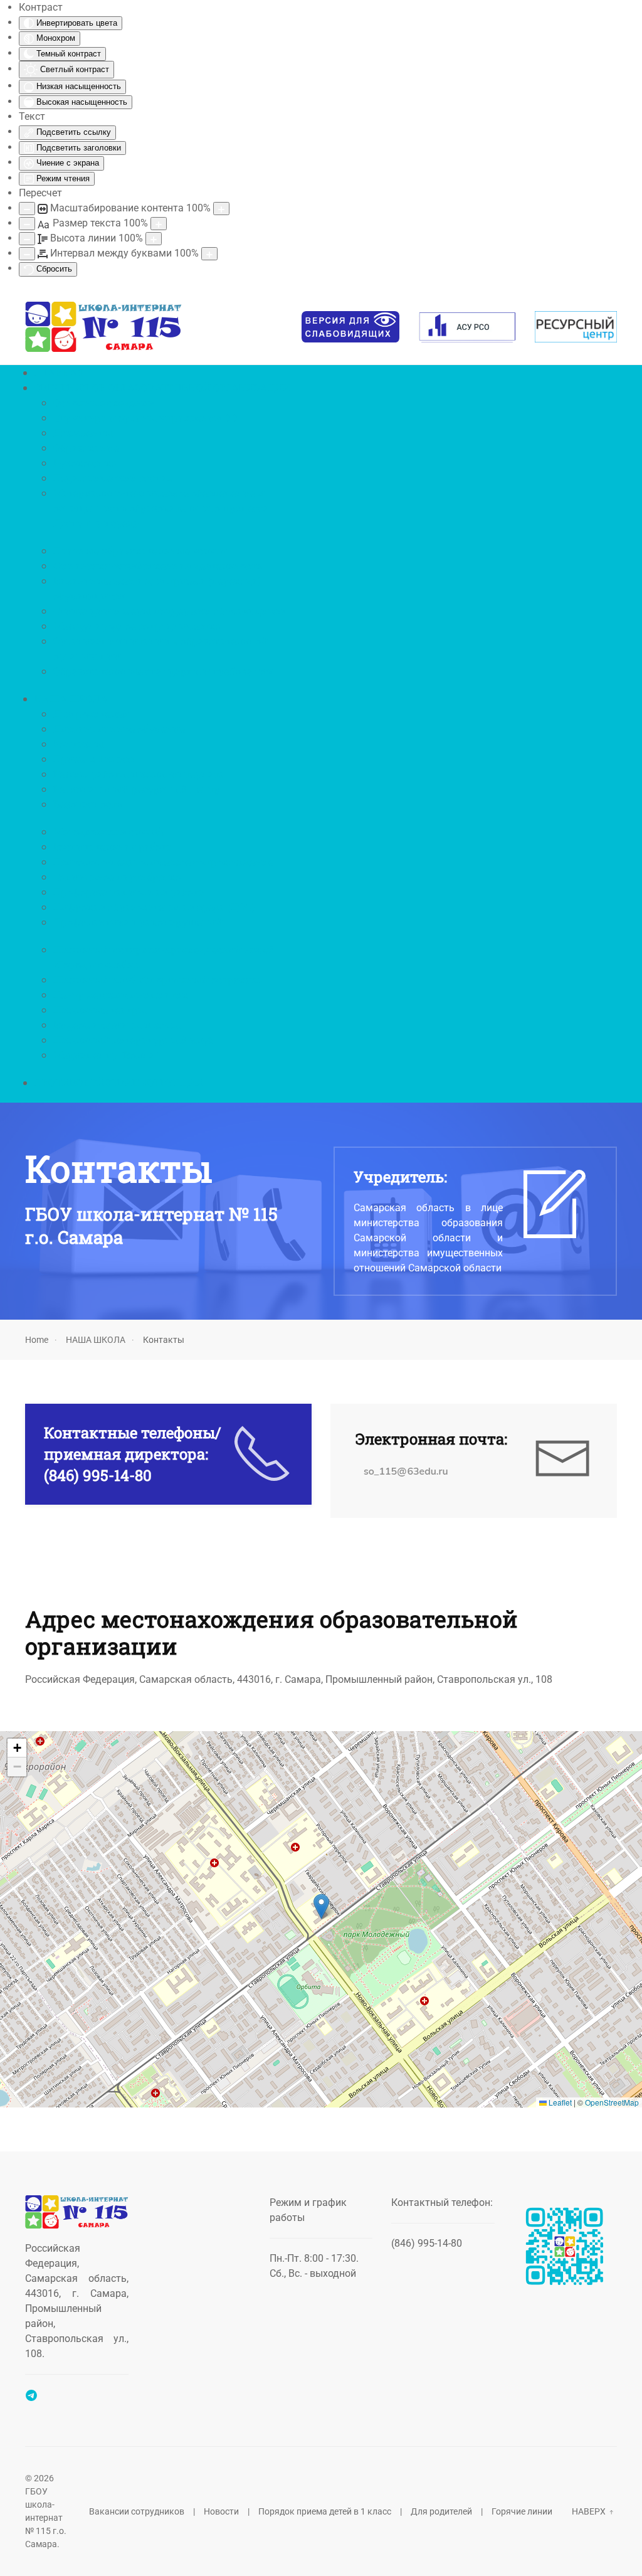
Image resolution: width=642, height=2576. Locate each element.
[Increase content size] (221, 209)
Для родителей (441, 2511)
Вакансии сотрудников (137, 2511)
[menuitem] (59, 372)
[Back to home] (104, 327)
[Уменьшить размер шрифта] (27, 224)
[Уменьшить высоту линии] (27, 239)
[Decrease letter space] (27, 254)
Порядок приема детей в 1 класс (325, 2511)
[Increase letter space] (209, 254)
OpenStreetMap (612, 2102)
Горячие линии (522, 2511)
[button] (321, 1906)
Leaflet (559, 2102)
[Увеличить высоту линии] (154, 239)
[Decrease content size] (27, 209)
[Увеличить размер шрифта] (159, 224)
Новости (221, 2511)
